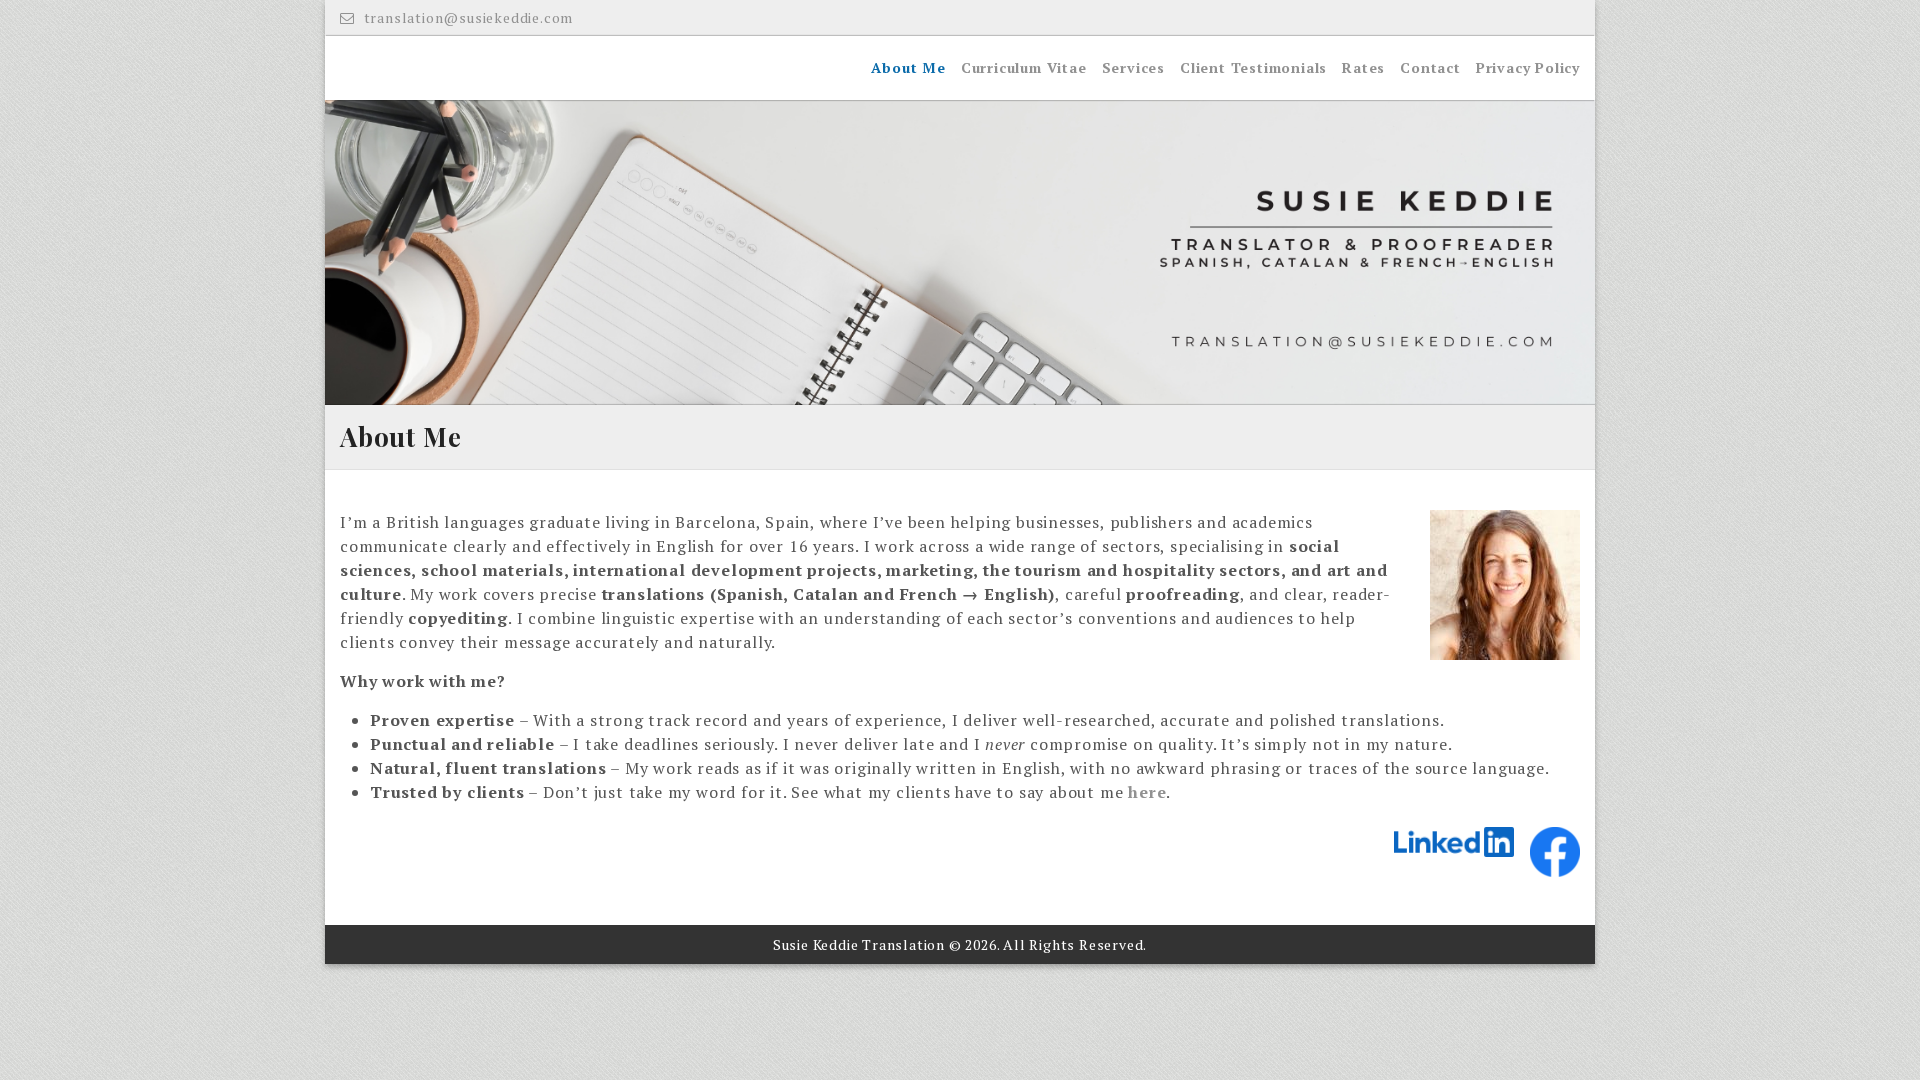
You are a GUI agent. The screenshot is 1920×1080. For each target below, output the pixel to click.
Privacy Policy (1528, 67)
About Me (908, 67)
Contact (1430, 67)
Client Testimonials (1253, 67)
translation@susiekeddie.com (466, 17)
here (1147, 792)
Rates (1363, 67)
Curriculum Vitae (1024, 67)
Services (1133, 67)
